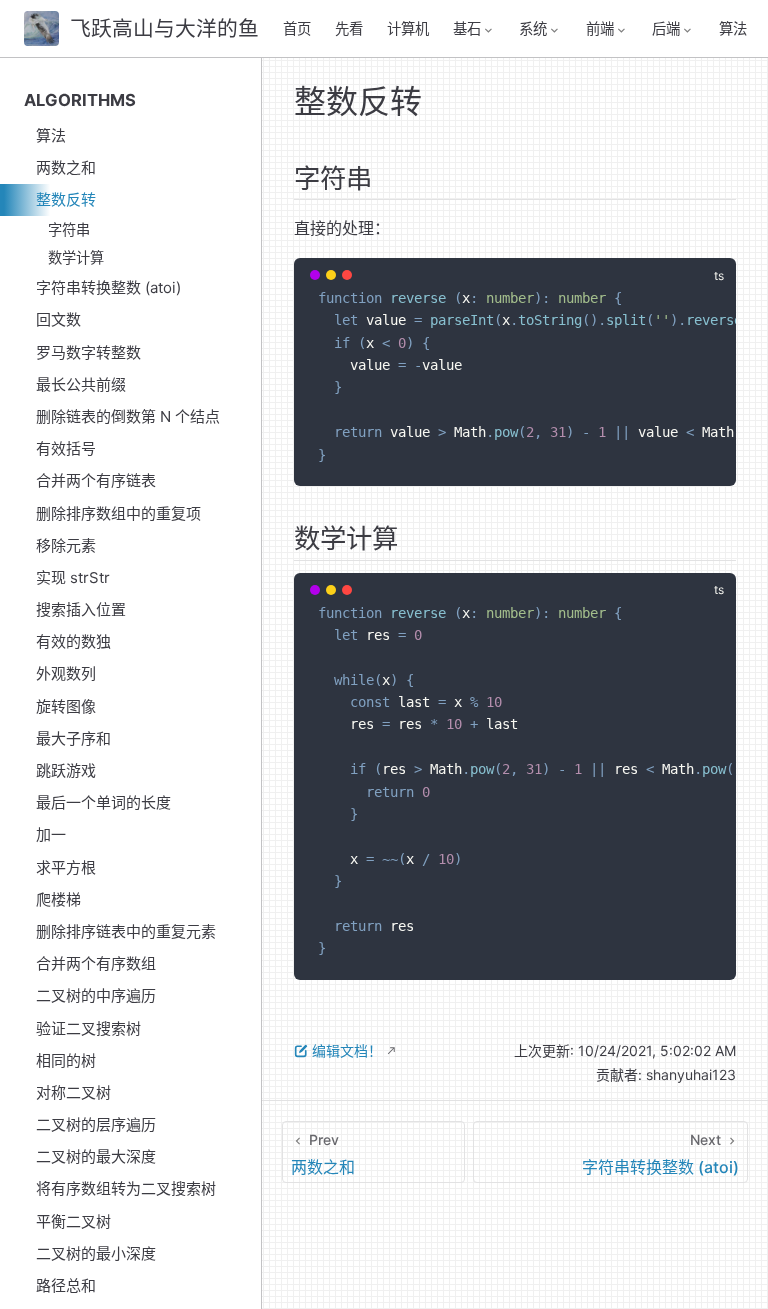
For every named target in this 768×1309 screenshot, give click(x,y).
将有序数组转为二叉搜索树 (126, 1188)
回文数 (58, 319)
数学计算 (76, 257)
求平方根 (66, 867)
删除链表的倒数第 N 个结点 (128, 416)
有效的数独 (73, 641)
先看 (349, 28)
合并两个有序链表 (96, 480)
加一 (51, 834)
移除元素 (66, 545)
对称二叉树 (73, 1092)
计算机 (408, 28)
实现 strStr (73, 577)
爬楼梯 (58, 899)
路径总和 (66, 1285)
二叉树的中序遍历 (96, 995)
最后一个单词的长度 (103, 802)
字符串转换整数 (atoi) (108, 287)
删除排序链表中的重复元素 (126, 931)
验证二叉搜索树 (88, 1028)
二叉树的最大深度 (96, 1156)
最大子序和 (73, 738)
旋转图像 (66, 706)
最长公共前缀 (81, 384)
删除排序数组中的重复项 (118, 513)
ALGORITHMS (80, 100)
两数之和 (66, 167)
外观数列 (66, 673)
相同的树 (66, 1060)
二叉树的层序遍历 (96, 1124)
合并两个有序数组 (96, 963)
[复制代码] (709, 285)
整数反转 (66, 199)
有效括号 (66, 448)
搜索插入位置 (81, 609)
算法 (733, 28)
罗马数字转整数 (88, 352)
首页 (297, 28)
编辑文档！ (347, 1050)
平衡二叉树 (73, 1221)
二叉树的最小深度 (96, 1253)
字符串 (69, 229)
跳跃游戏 (66, 770)
